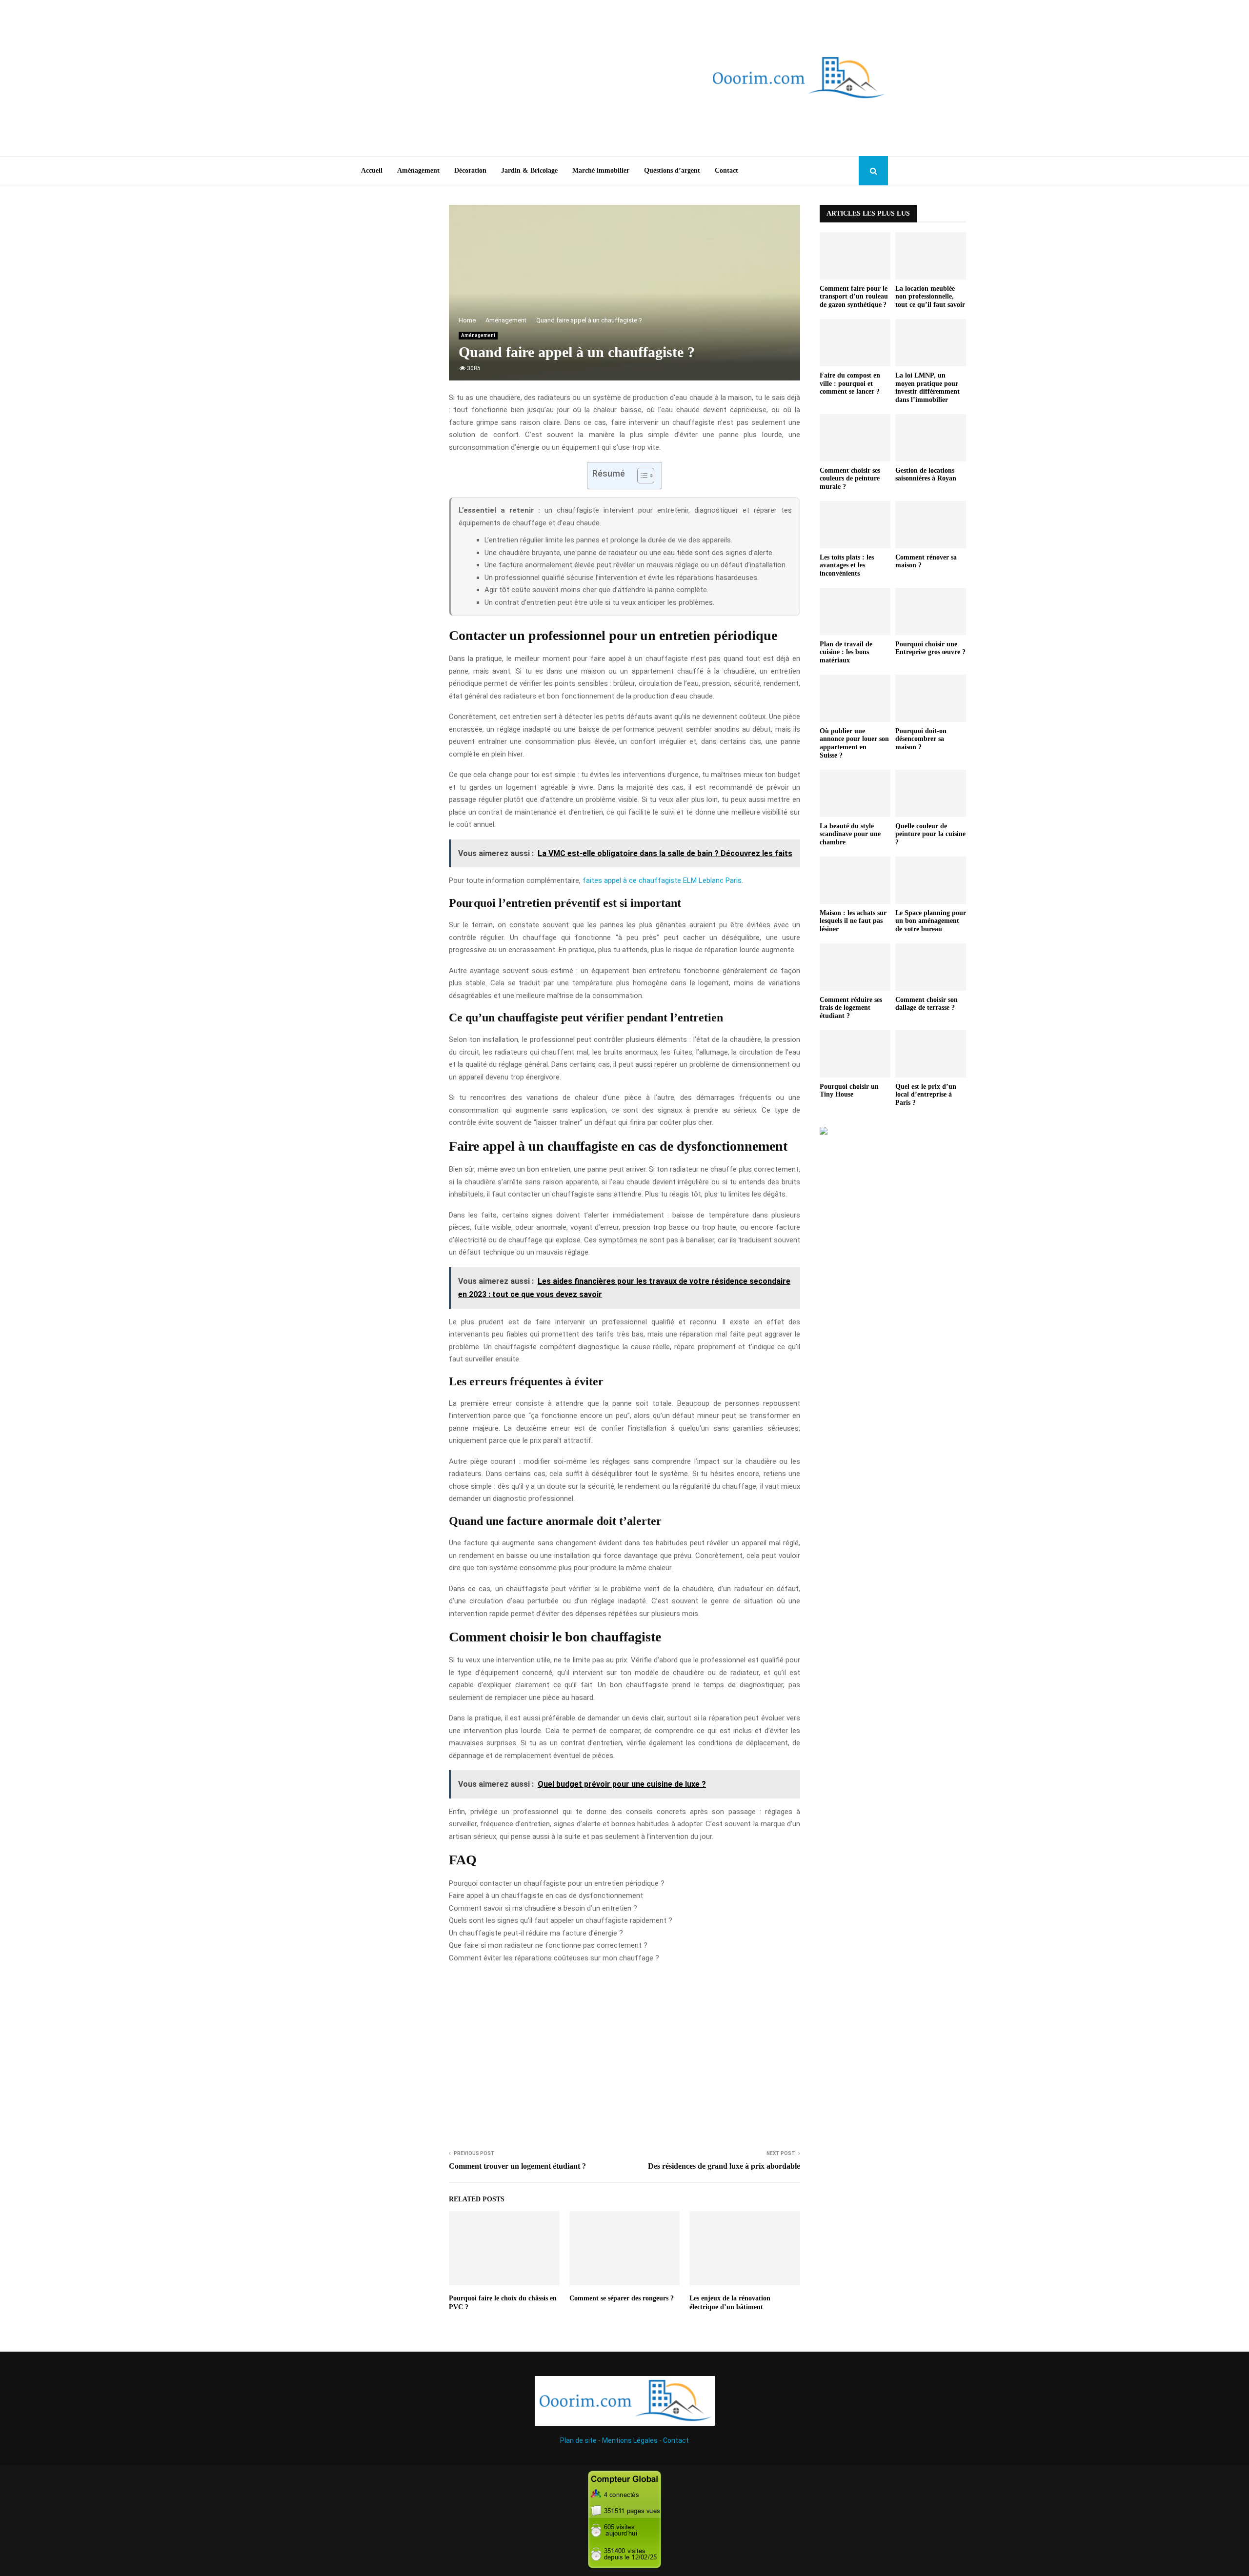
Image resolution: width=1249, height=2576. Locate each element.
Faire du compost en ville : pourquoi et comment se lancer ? (850, 384)
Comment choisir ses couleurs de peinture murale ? (850, 479)
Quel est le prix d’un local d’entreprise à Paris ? (926, 1095)
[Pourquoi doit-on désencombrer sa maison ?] (931, 698)
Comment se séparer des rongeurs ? (622, 2298)
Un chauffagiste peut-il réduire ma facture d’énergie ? (536, 1933)
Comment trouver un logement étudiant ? (517, 2166)
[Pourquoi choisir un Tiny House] (855, 1054)
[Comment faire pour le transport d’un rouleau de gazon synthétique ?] (855, 256)
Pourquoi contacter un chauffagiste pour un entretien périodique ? (557, 1883)
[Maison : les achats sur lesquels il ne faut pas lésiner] (855, 880)
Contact (726, 170)
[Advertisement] (498, 78)
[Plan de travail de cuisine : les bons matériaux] (855, 611)
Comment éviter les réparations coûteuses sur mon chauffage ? (554, 1958)
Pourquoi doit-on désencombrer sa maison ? (921, 739)
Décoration (470, 170)
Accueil (372, 170)
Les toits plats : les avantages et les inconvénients (847, 566)
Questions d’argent (672, 170)
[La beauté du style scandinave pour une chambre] (855, 793)
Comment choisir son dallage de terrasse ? (927, 1004)
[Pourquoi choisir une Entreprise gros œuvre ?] (931, 611)
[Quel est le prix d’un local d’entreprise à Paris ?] (931, 1054)
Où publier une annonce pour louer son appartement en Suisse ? (854, 743)
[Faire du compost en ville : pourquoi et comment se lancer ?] (855, 343)
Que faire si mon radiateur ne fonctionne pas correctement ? (548, 1945)
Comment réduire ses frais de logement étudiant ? (851, 1008)
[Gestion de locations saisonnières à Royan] (931, 438)
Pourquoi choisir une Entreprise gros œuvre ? (930, 648)
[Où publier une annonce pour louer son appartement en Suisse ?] (855, 698)
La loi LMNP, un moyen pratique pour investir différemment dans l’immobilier (927, 388)
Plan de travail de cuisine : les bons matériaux (846, 652)
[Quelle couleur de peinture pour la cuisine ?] (931, 793)
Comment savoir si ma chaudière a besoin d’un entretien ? (543, 1908)
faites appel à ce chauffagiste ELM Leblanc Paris (662, 880)
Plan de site (578, 2440)
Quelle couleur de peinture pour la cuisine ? (930, 834)
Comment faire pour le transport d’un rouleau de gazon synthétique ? (854, 297)
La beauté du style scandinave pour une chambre (850, 834)
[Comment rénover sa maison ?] (931, 525)
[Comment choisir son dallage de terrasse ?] (931, 967)
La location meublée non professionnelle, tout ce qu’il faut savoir (930, 297)
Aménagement (418, 170)
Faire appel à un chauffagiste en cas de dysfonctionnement (546, 1896)
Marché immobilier (601, 170)
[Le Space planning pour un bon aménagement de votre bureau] (931, 880)
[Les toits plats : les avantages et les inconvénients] (855, 525)
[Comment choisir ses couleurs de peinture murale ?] (855, 438)
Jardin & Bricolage (529, 170)
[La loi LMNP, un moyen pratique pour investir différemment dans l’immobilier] (931, 343)
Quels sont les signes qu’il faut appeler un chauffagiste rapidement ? (561, 1920)
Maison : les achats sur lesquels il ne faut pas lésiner (853, 921)
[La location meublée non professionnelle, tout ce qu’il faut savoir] (931, 256)
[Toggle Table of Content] (641, 476)
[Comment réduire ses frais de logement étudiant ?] (855, 967)
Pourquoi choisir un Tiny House (849, 1091)
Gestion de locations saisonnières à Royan (926, 475)
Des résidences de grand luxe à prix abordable (724, 2166)
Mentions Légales (630, 2440)
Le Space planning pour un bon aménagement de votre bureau (931, 921)
